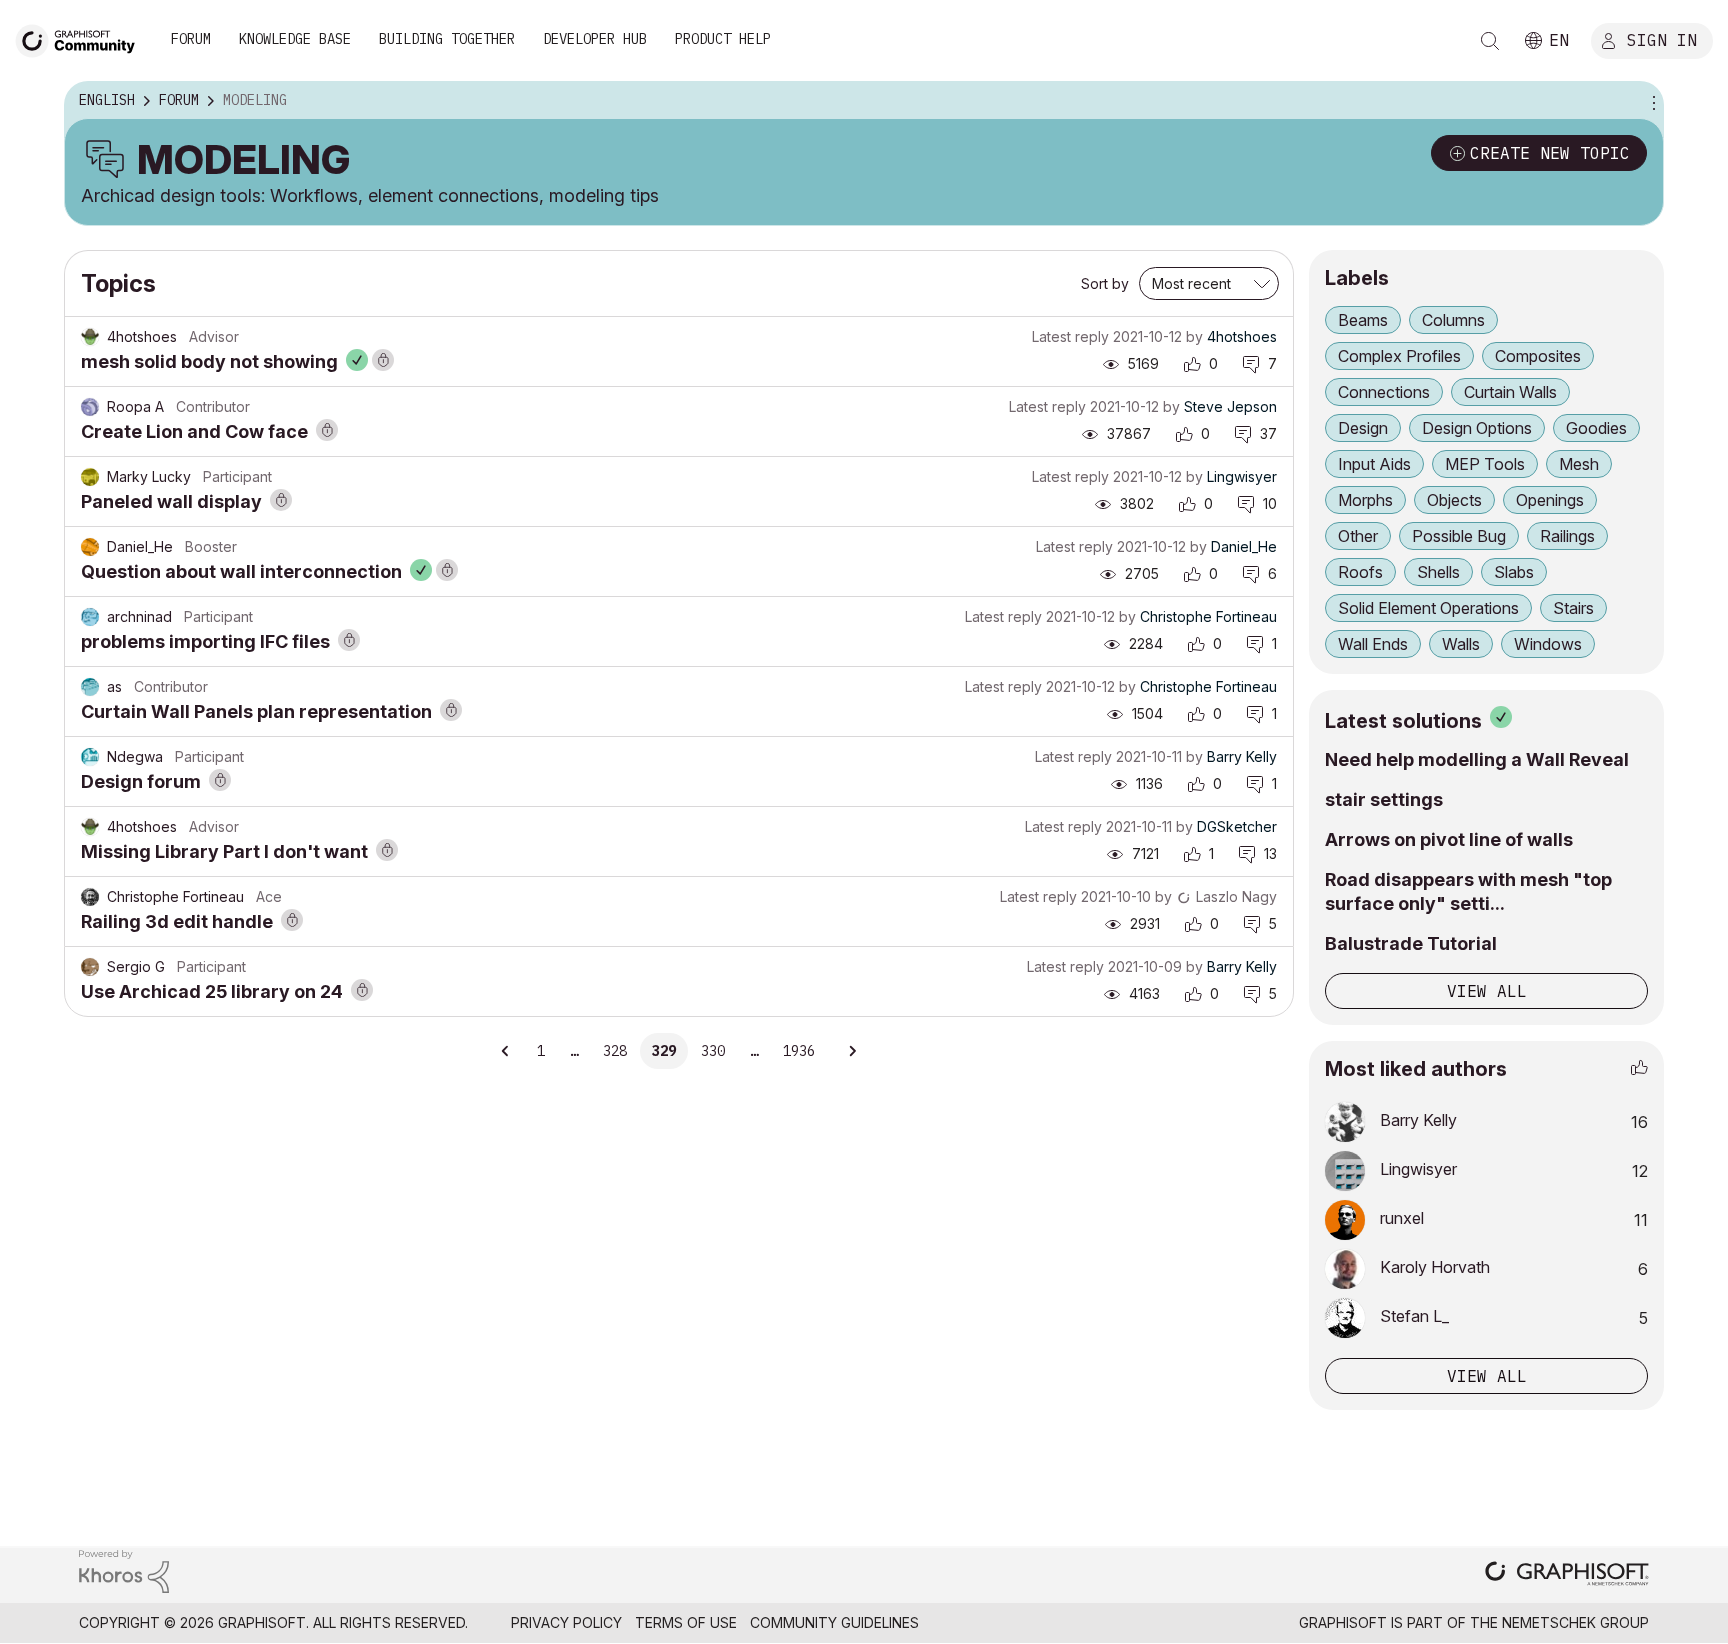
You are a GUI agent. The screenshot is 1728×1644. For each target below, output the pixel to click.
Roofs (1360, 572)
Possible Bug (1459, 536)
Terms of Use (686, 1622)
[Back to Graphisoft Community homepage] (82, 38)
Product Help (723, 39)
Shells (1438, 572)
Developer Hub (595, 39)
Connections (1384, 392)
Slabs (1514, 572)
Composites (1538, 356)
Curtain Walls (1510, 392)
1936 (799, 1051)
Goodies (1596, 428)
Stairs (1573, 608)
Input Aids (1374, 464)
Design (1363, 428)
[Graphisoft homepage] (1567, 1575)
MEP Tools (1485, 464)
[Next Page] (852, 1051)
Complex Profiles (1399, 356)
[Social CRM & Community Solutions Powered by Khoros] (124, 1570)
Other (1358, 536)
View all (1487, 991)
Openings (1550, 500)
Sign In (1662, 39)
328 (615, 1051)
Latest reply (1070, 336)
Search (1490, 41)
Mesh (1579, 464)
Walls (1461, 644)
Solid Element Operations (1428, 608)
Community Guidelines (834, 1622)
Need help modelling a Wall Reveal (1477, 759)
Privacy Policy (566, 1622)
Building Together (447, 39)
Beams (1363, 320)
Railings (1567, 536)
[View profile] (90, 337)
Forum (191, 39)
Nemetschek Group (1575, 1622)
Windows (1548, 644)
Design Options (1477, 428)
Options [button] (1651, 101)
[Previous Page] (506, 1051)
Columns (1453, 320)
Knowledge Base (295, 39)
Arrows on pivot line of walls (1449, 839)
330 (713, 1051)
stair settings (1384, 799)
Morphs (1365, 500)
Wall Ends (1373, 644)
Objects (1454, 500)
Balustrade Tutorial (1411, 943)
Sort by (1105, 283)
